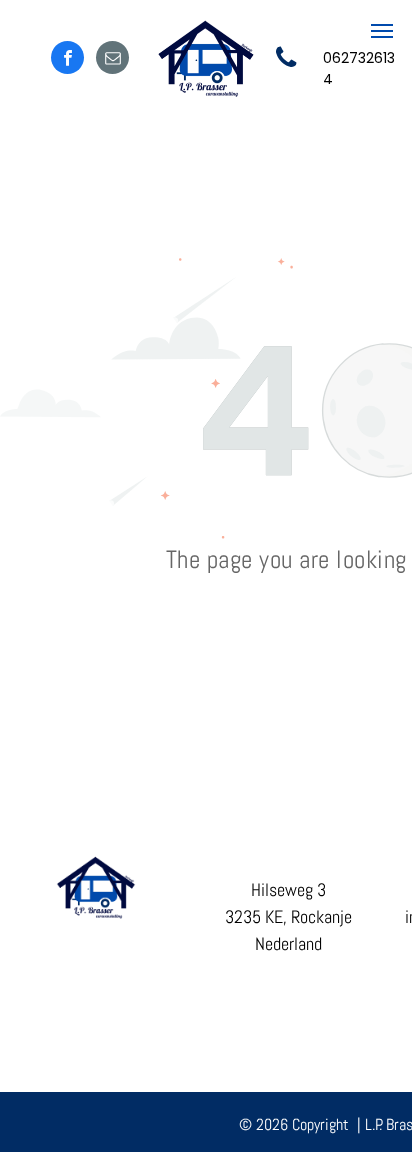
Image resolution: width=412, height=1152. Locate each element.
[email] (112, 60)
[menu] (382, 31)
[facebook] (67, 60)
